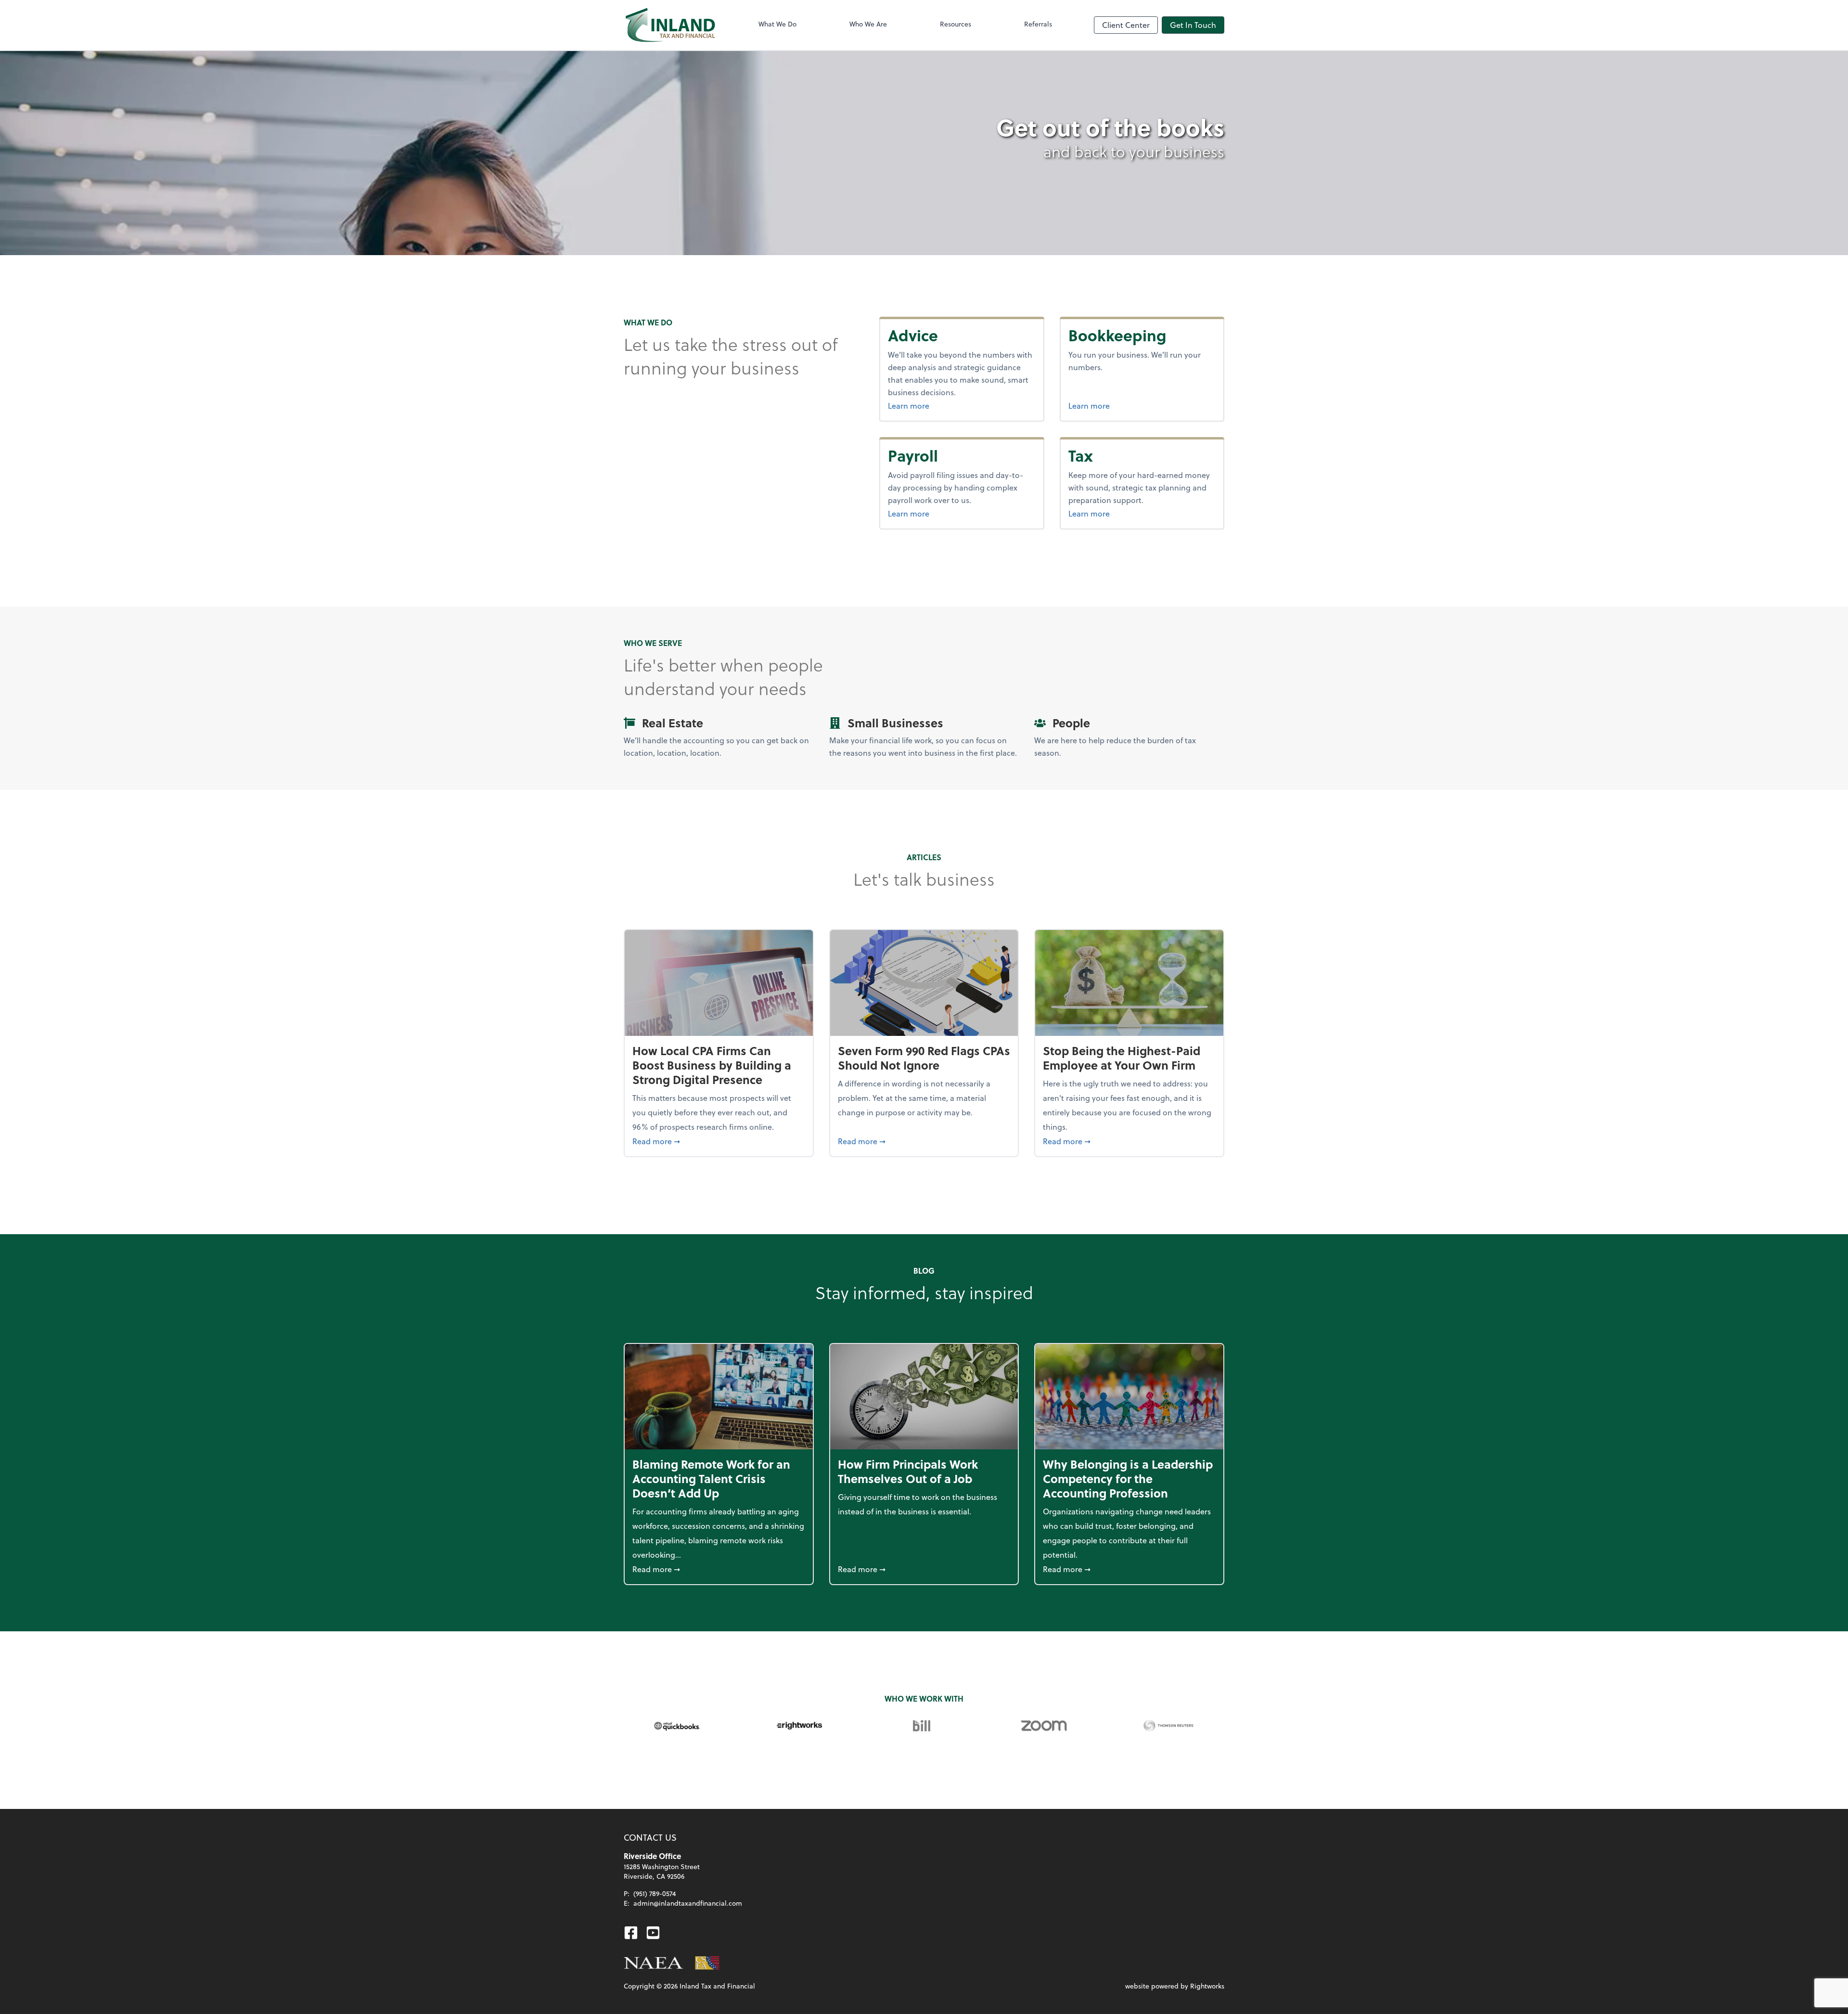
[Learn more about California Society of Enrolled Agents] (707, 1963)
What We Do (777, 24)
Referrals (1038, 24)
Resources (956, 24)
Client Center (1126, 25)
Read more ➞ (719, 1141)
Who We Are (868, 24)
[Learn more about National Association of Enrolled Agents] (654, 1963)
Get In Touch (1193, 25)
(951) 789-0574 (655, 1893)
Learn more (933, 405)
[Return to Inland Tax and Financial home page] (670, 25)
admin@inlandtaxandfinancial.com (688, 1903)
